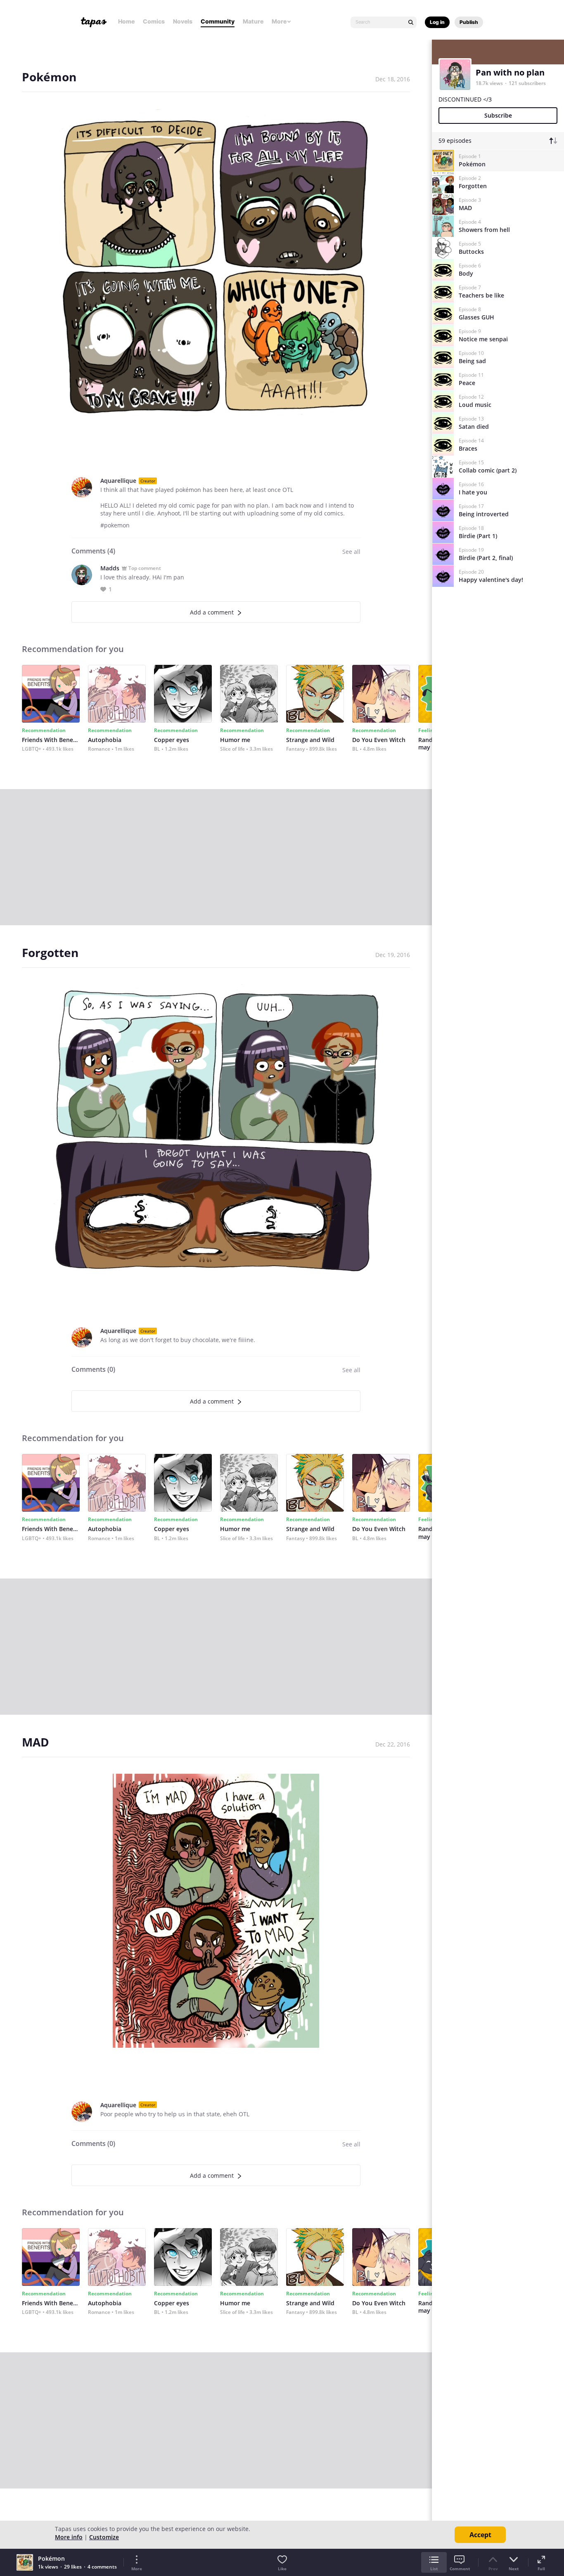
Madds (110, 568)
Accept (480, 2535)
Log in (437, 22)
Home (126, 21)
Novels (183, 21)
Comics (154, 21)
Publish (469, 22)
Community (218, 21)
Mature (253, 21)
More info (69, 2537)
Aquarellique (118, 481)
